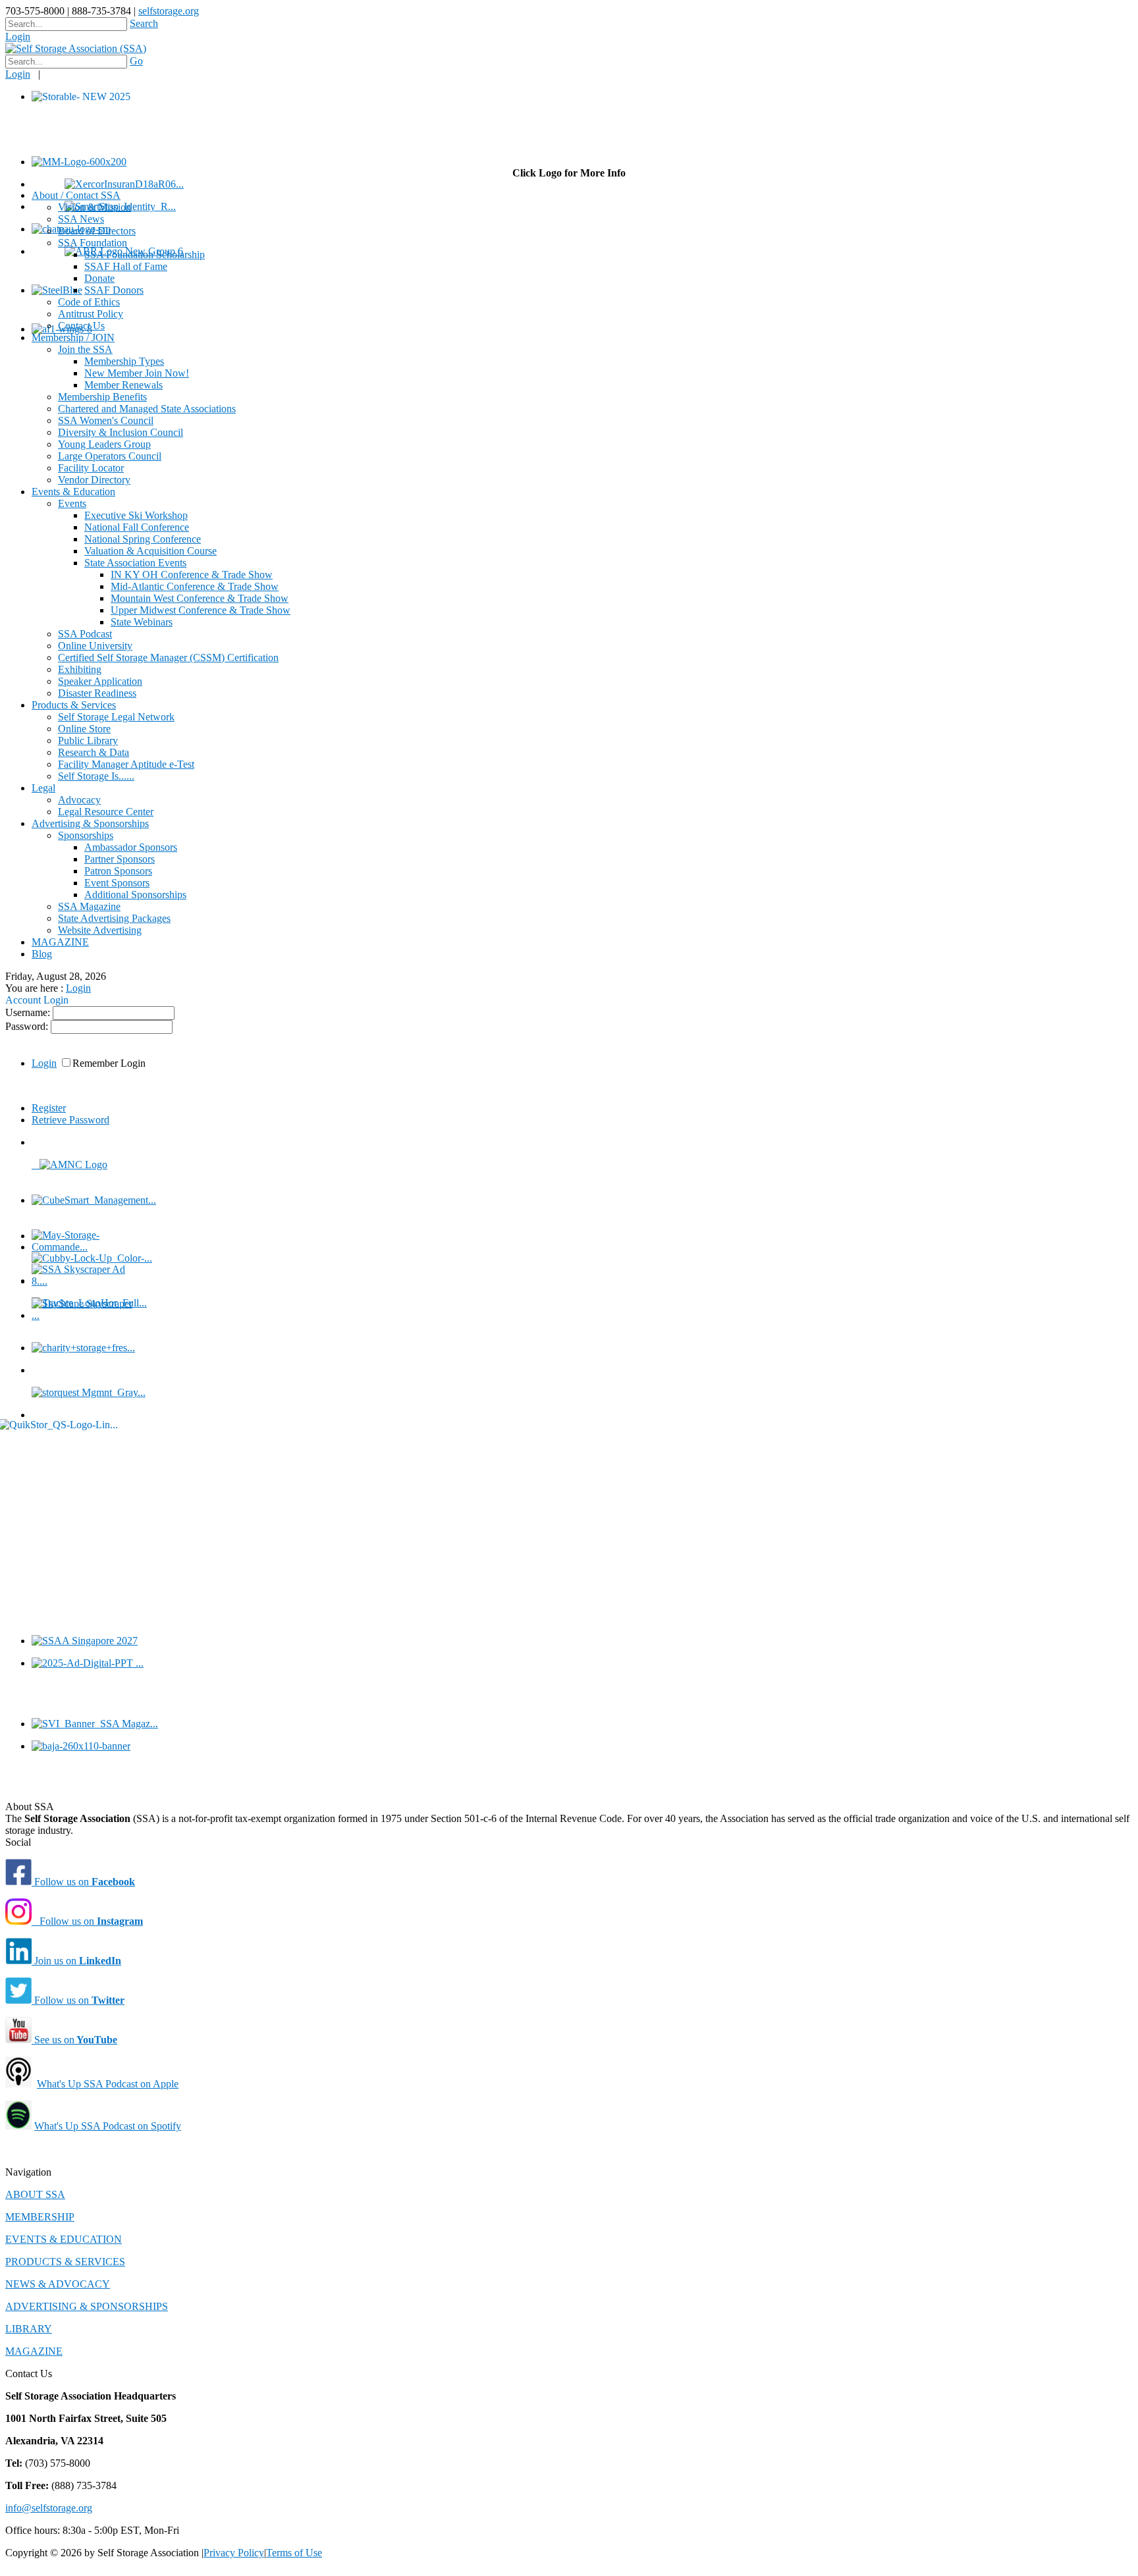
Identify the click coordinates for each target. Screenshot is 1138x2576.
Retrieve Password (70, 1120)
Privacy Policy (234, 2553)
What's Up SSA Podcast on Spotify (108, 2126)
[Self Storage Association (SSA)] (76, 48)
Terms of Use (294, 2553)
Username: (29, 1012)
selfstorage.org (169, 11)
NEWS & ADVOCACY (58, 2284)
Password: (28, 1026)
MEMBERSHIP (40, 2217)
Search (144, 23)
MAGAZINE (34, 2351)
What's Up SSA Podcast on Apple (108, 2084)
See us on (74, 2040)
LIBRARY (29, 2329)
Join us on (76, 1961)
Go (136, 61)
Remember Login (109, 1063)
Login (18, 37)
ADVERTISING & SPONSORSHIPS (87, 2306)
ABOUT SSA (35, 2194)
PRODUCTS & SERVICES (65, 2262)
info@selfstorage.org (49, 2508)
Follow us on (83, 1882)
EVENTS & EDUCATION (64, 2239)
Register (49, 1108)
